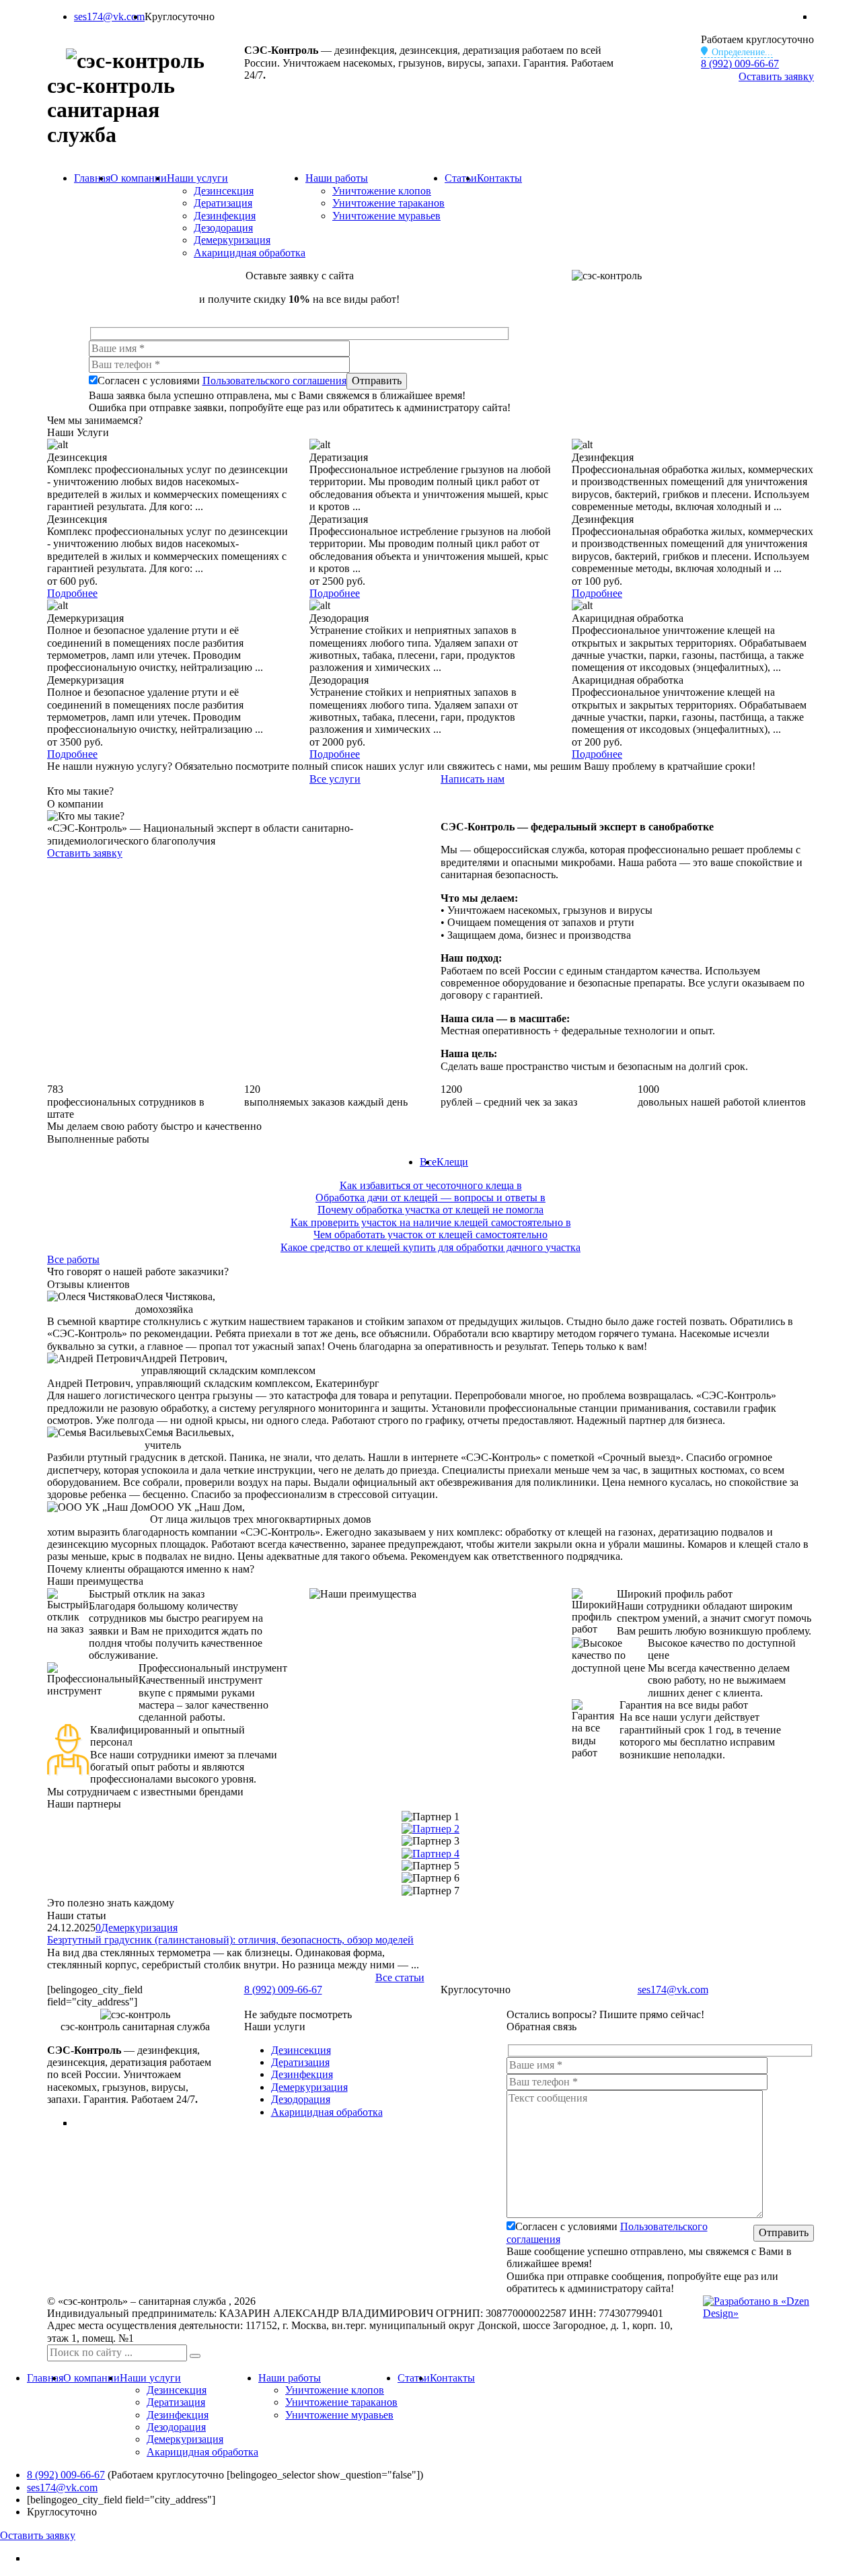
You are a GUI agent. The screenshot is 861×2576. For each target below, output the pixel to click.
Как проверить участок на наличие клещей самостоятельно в (431, 1222)
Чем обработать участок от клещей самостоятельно (430, 1235)
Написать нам (473, 779)
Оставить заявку (776, 76)
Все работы (73, 1259)
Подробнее (72, 593)
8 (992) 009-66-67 (740, 64)
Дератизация (223, 203)
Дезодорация (223, 228)
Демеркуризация (232, 240)
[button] (195, 2356)
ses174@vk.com (109, 16)
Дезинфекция (225, 216)
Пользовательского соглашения (274, 381)
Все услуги (335, 779)
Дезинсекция (224, 191)
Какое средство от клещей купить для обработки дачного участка (430, 1247)
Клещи (452, 1162)
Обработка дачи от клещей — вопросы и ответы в (430, 1197)
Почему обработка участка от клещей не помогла (430, 1210)
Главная (92, 178)
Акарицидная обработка (250, 253)
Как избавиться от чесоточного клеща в (431, 1185)
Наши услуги (197, 178)
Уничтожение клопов (382, 191)
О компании (139, 178)
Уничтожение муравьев (386, 216)
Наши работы (337, 178)
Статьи (461, 178)
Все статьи (400, 1977)
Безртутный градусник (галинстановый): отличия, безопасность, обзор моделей (230, 1940)
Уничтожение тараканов (388, 203)
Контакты (499, 178)
